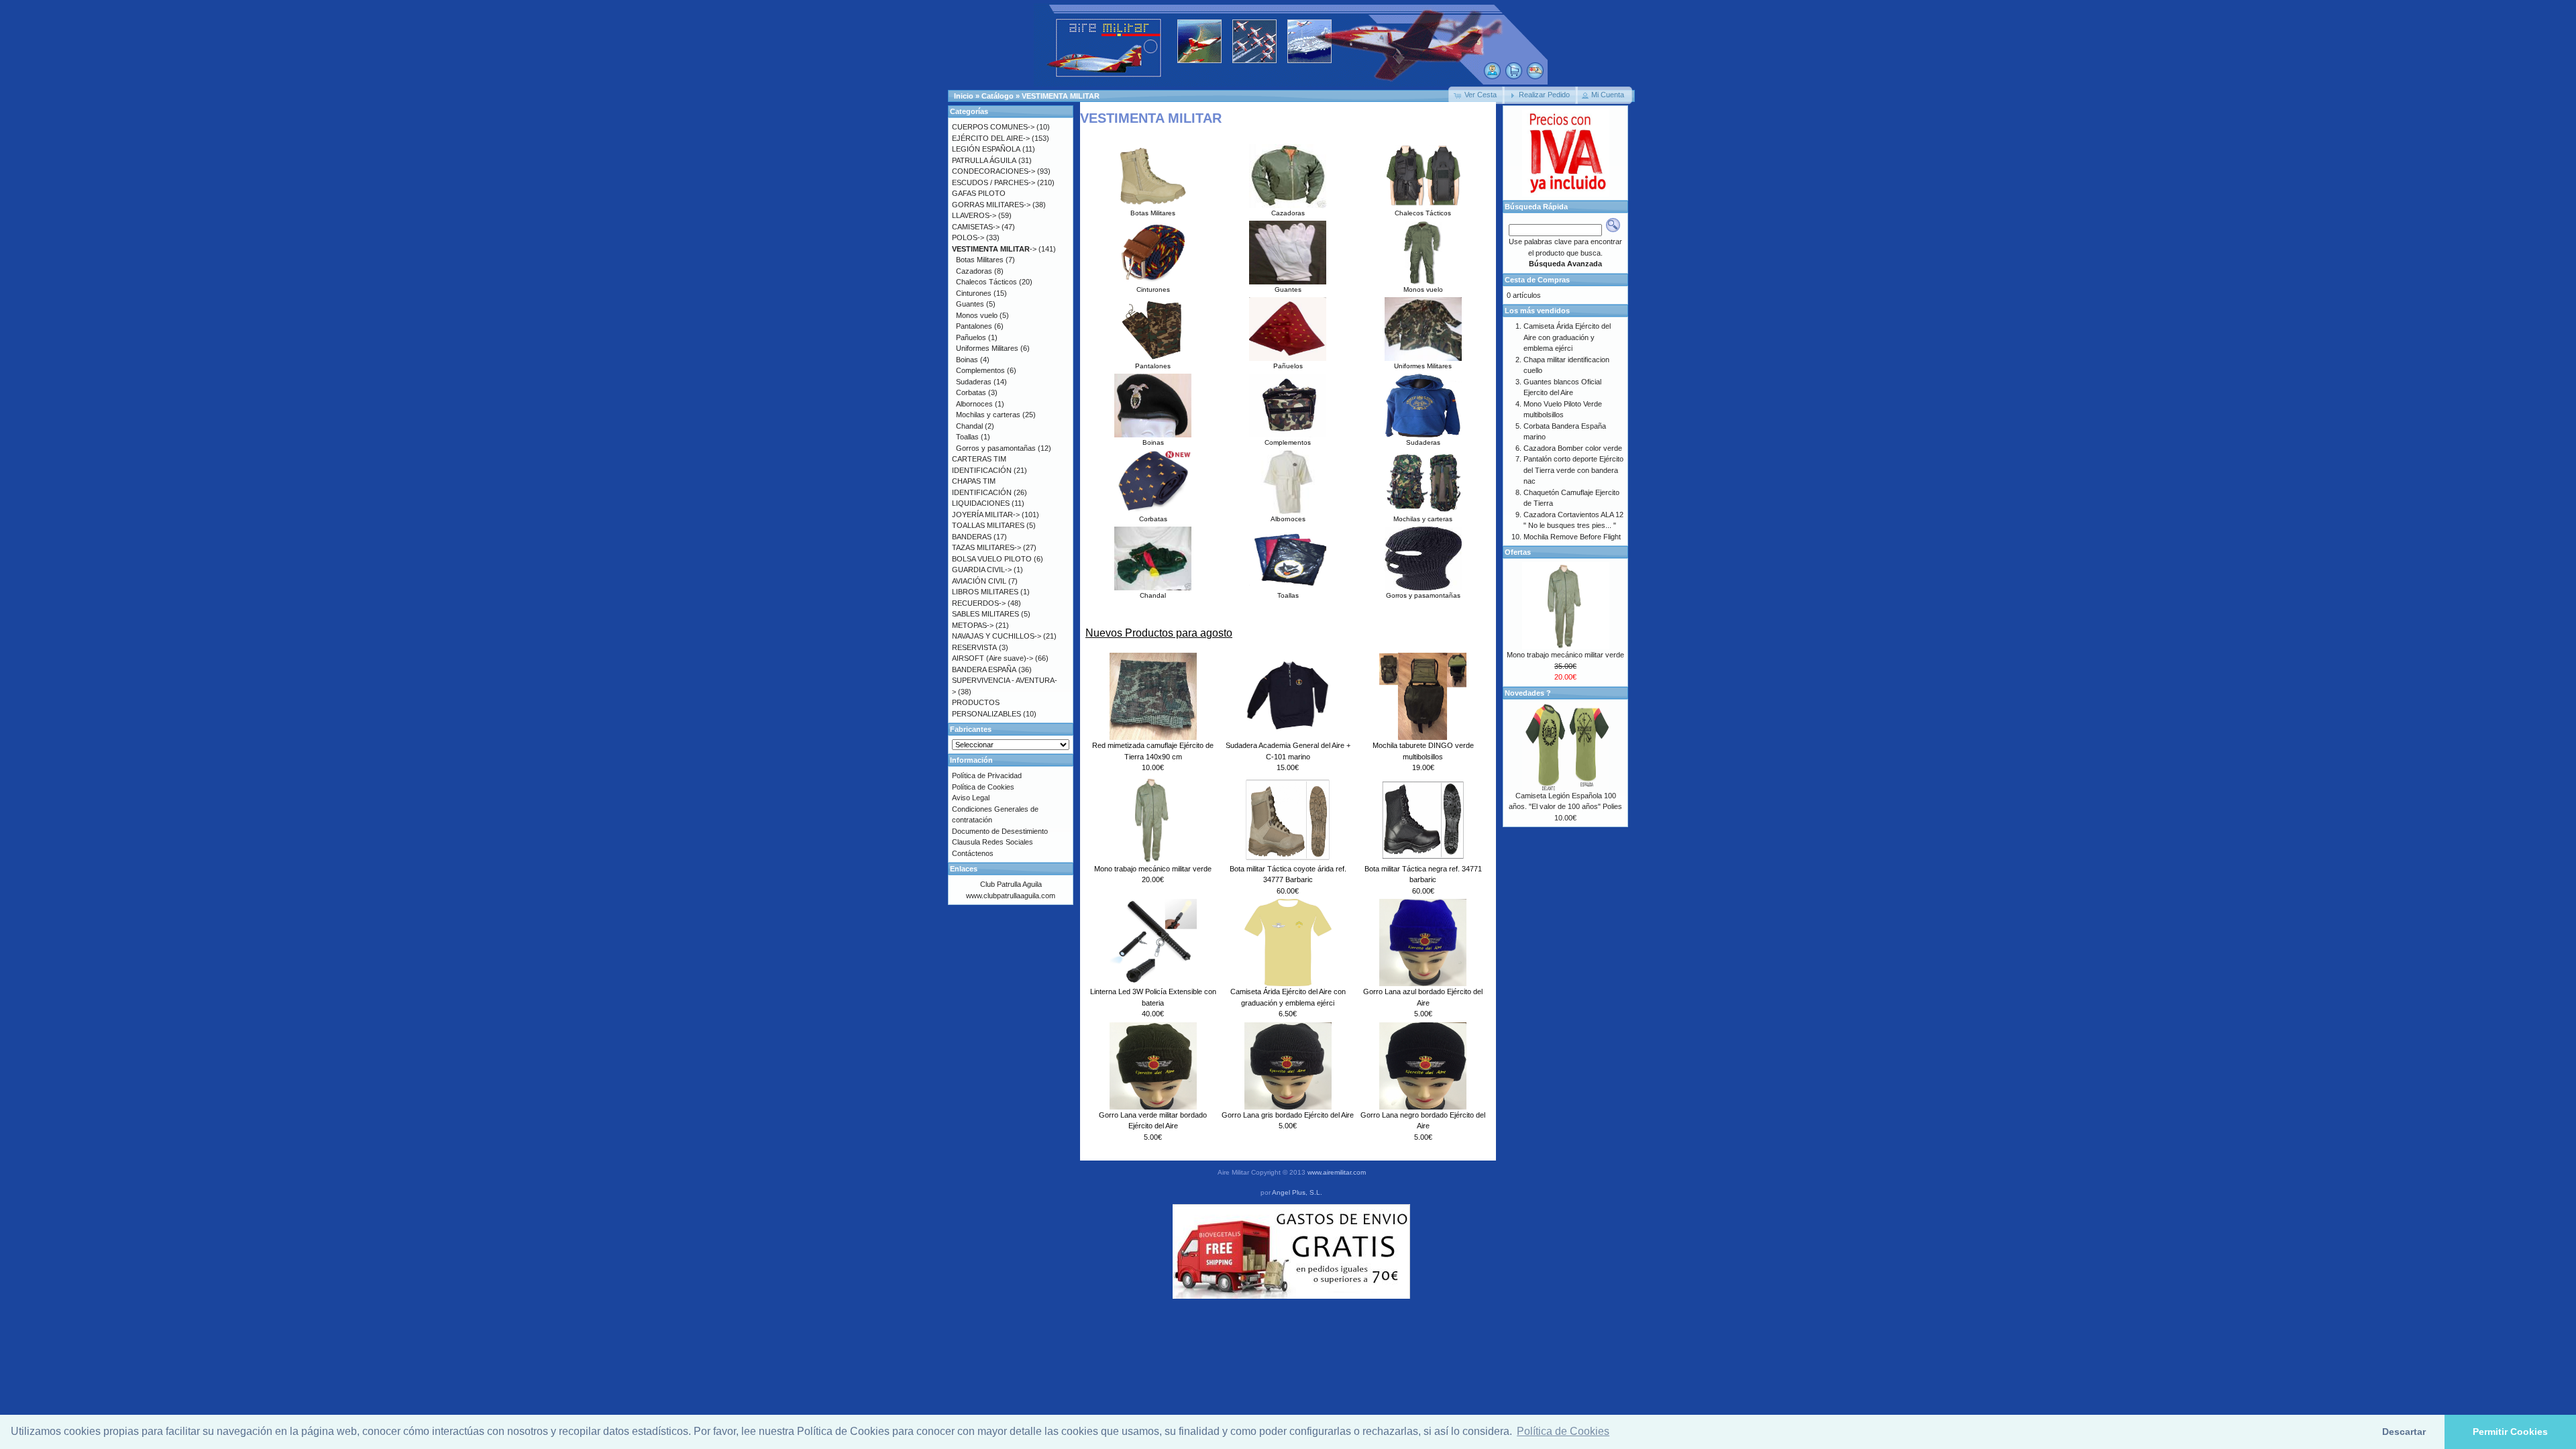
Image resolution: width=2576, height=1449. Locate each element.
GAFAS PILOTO (979, 193)
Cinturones (1153, 289)
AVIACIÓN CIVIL (979, 581)
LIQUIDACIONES (981, 503)
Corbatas (1153, 519)
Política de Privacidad (987, 775)
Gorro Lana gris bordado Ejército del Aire (1288, 1115)
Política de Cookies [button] (1563, 1431)
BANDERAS (972, 537)
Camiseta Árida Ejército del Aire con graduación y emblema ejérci (1567, 337)
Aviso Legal (971, 798)
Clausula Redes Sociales (992, 842)
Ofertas (1518, 552)
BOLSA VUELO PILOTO (992, 559)
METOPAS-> (973, 625)
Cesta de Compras (1537, 280)
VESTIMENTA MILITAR (1061, 96)
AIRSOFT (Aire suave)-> (992, 658)
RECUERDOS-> (979, 603)
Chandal (1153, 595)
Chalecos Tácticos (1423, 213)
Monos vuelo (1423, 289)
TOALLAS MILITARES (988, 525)
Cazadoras (1288, 213)
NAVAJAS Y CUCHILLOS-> (997, 636)
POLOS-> (968, 237)
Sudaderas (1423, 442)
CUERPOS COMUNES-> (993, 127)
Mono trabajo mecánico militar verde (1153, 869)
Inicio (964, 96)
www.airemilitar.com (1337, 1172)
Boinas (1153, 442)
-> (994, 249)
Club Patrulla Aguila (1011, 884)
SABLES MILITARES (985, 614)
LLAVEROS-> (974, 215)
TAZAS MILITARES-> (986, 547)
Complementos (1288, 442)
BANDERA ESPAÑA (984, 669)
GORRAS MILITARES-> (991, 205)
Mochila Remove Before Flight (1572, 537)
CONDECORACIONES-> (994, 171)
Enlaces (964, 869)
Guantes (1288, 289)
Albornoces (1288, 519)
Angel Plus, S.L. (1297, 1192)
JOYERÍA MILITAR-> (986, 515)
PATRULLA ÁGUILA (984, 160)
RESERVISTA (974, 647)
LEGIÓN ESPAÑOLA (986, 149)
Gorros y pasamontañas (1423, 595)
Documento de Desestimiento (1000, 831)
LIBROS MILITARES (985, 592)
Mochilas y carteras (1423, 519)
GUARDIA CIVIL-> (982, 570)
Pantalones (1153, 366)
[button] (1477, 95)
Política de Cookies (983, 787)
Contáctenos (973, 853)
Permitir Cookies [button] (2510, 1432)
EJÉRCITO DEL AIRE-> (991, 138)
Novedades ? (1528, 693)
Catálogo (998, 96)
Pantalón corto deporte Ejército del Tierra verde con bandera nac (1573, 470)
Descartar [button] (2404, 1432)
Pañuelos (1288, 366)
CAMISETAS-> (976, 227)
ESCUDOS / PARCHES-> (994, 182)
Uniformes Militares (1423, 366)
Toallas (1288, 595)
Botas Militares (1153, 213)
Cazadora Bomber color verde (1573, 448)
